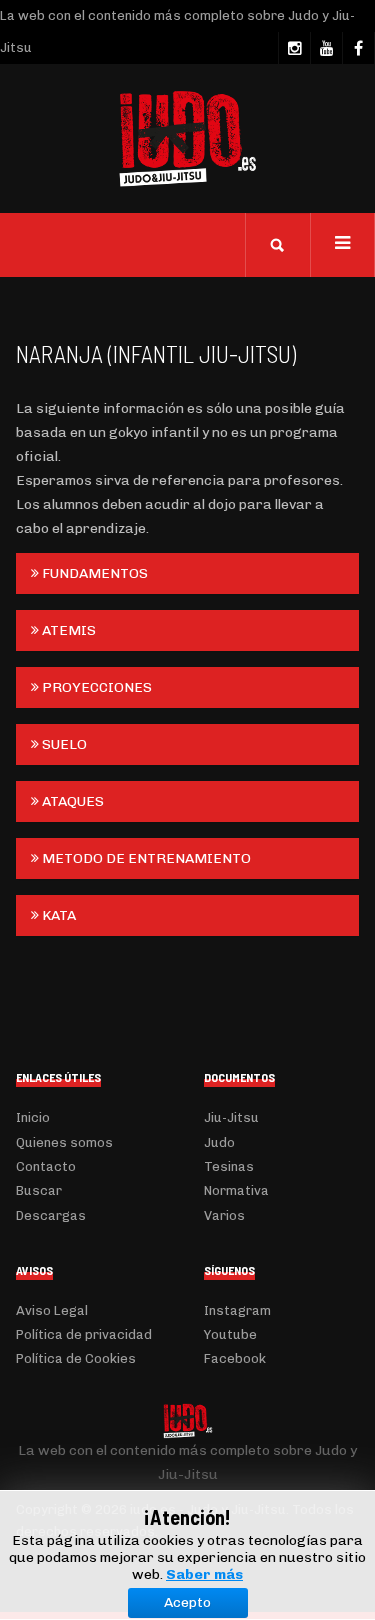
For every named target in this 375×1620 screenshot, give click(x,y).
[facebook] (358, 48)
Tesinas (229, 1166)
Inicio (33, 1117)
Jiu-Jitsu (231, 1117)
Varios (224, 1215)
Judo (219, 1142)
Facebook (235, 1358)
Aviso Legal (52, 1310)
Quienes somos (64, 1142)
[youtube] (326, 48)
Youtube (230, 1334)
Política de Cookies (76, 1358)
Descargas (51, 1215)
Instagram (237, 1310)
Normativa (236, 1190)
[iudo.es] (188, 139)
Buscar (39, 1190)
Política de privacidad (84, 1334)
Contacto (46, 1166)
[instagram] (294, 48)
